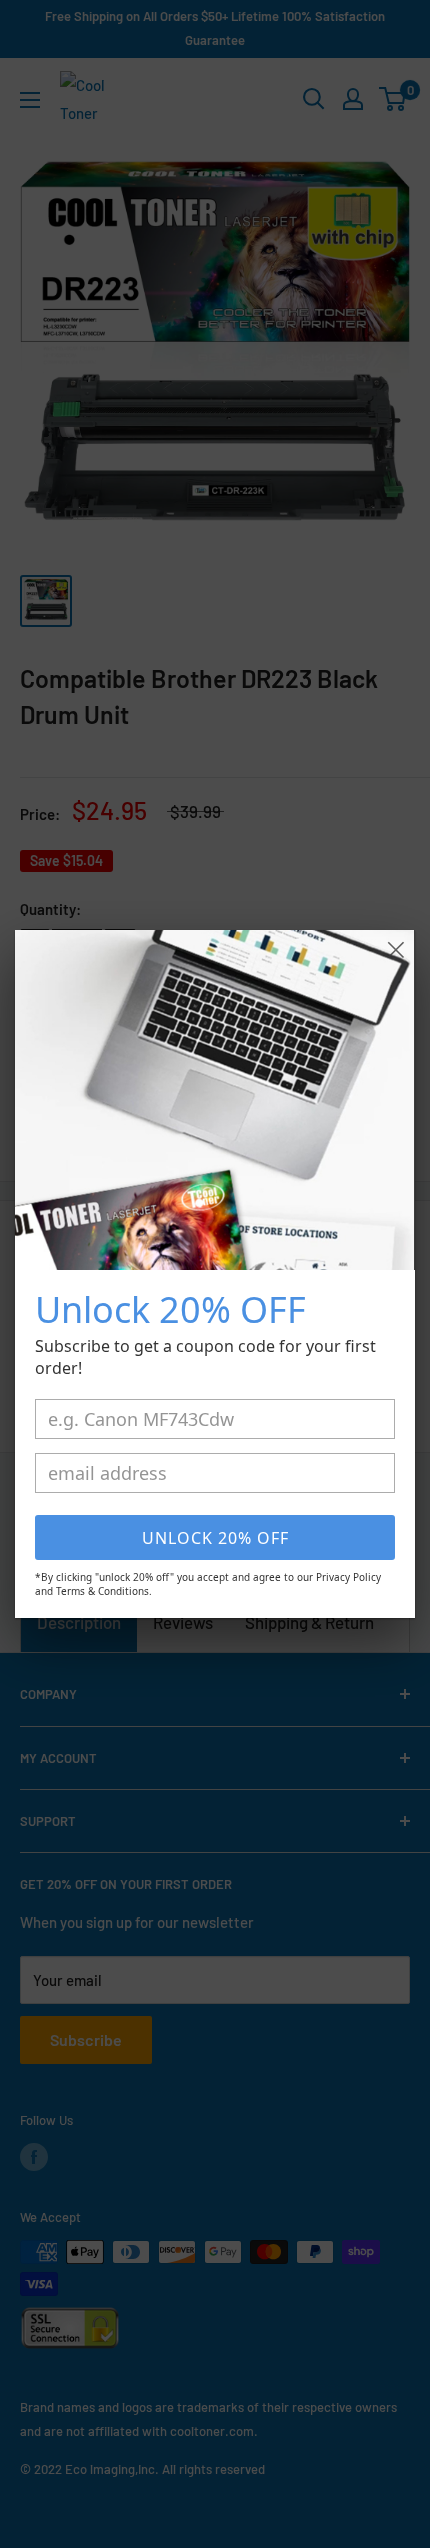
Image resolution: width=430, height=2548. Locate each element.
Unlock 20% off (215, 1538)
